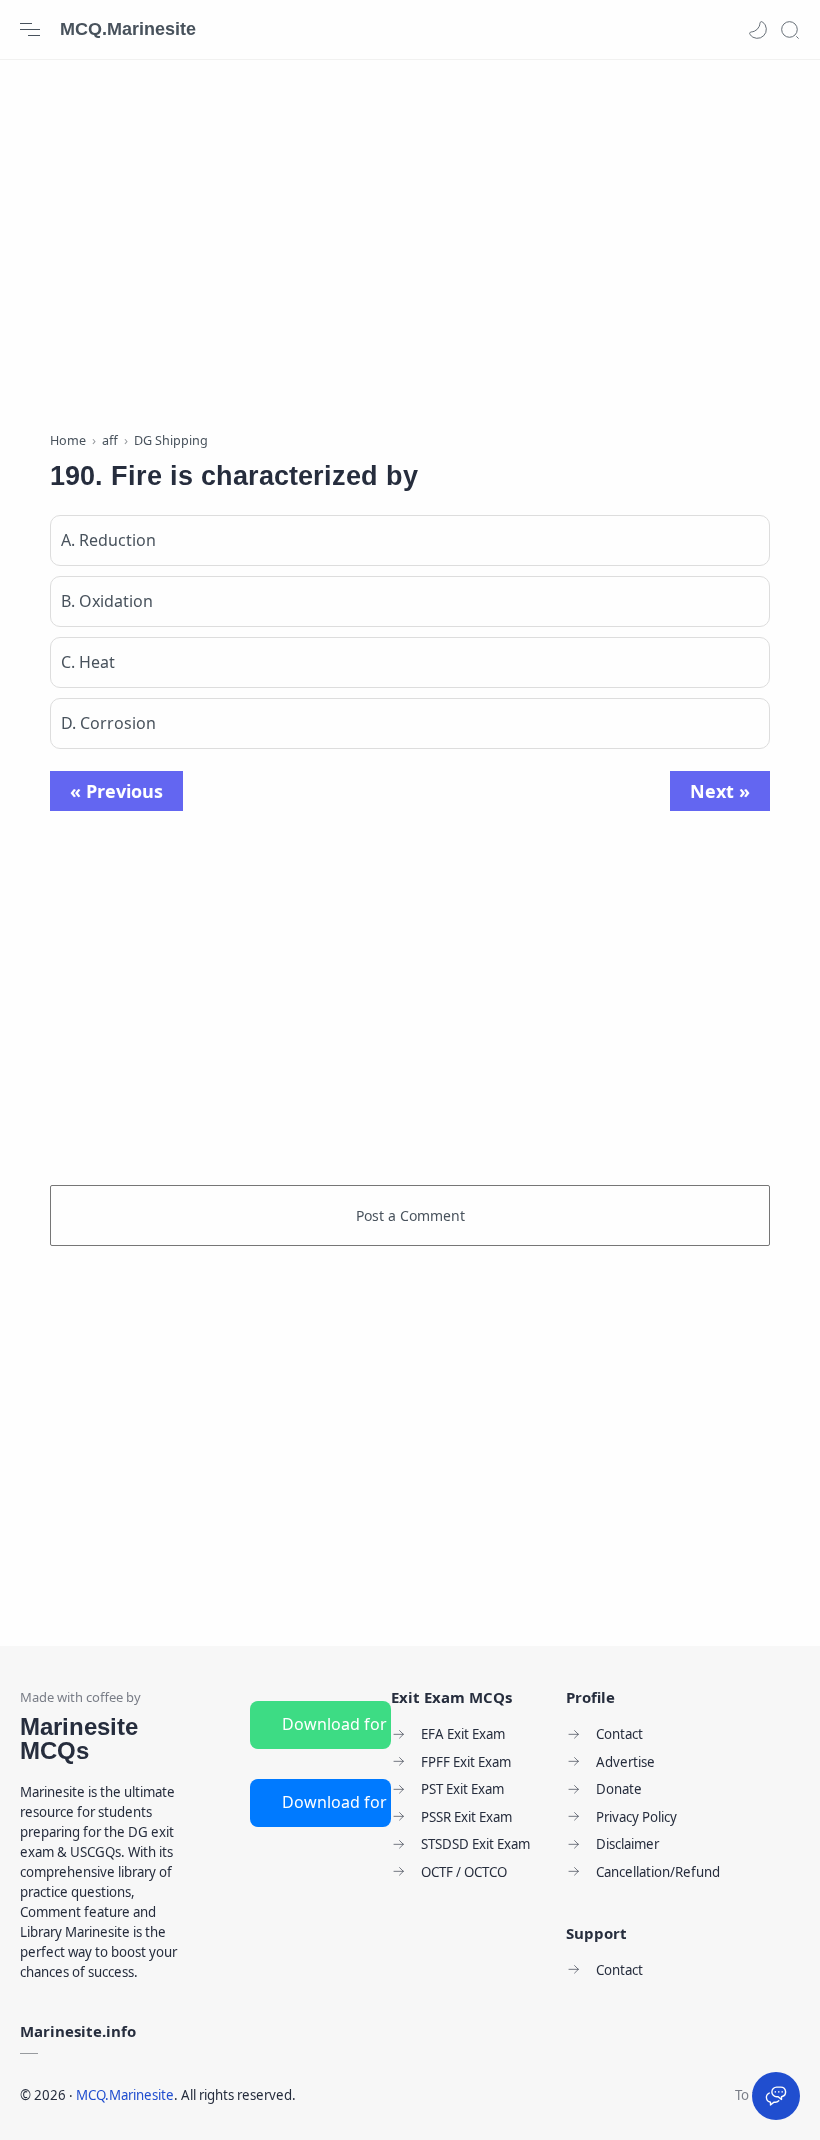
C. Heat (88, 662)
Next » (720, 791)
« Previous (116, 791)
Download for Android (336, 1724)
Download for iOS (336, 1802)
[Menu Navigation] (30, 30)
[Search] (790, 30)
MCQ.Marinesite (128, 29)
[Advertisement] (410, 240)
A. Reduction (108, 540)
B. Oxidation (107, 601)
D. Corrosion (108, 723)
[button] (758, 30)
